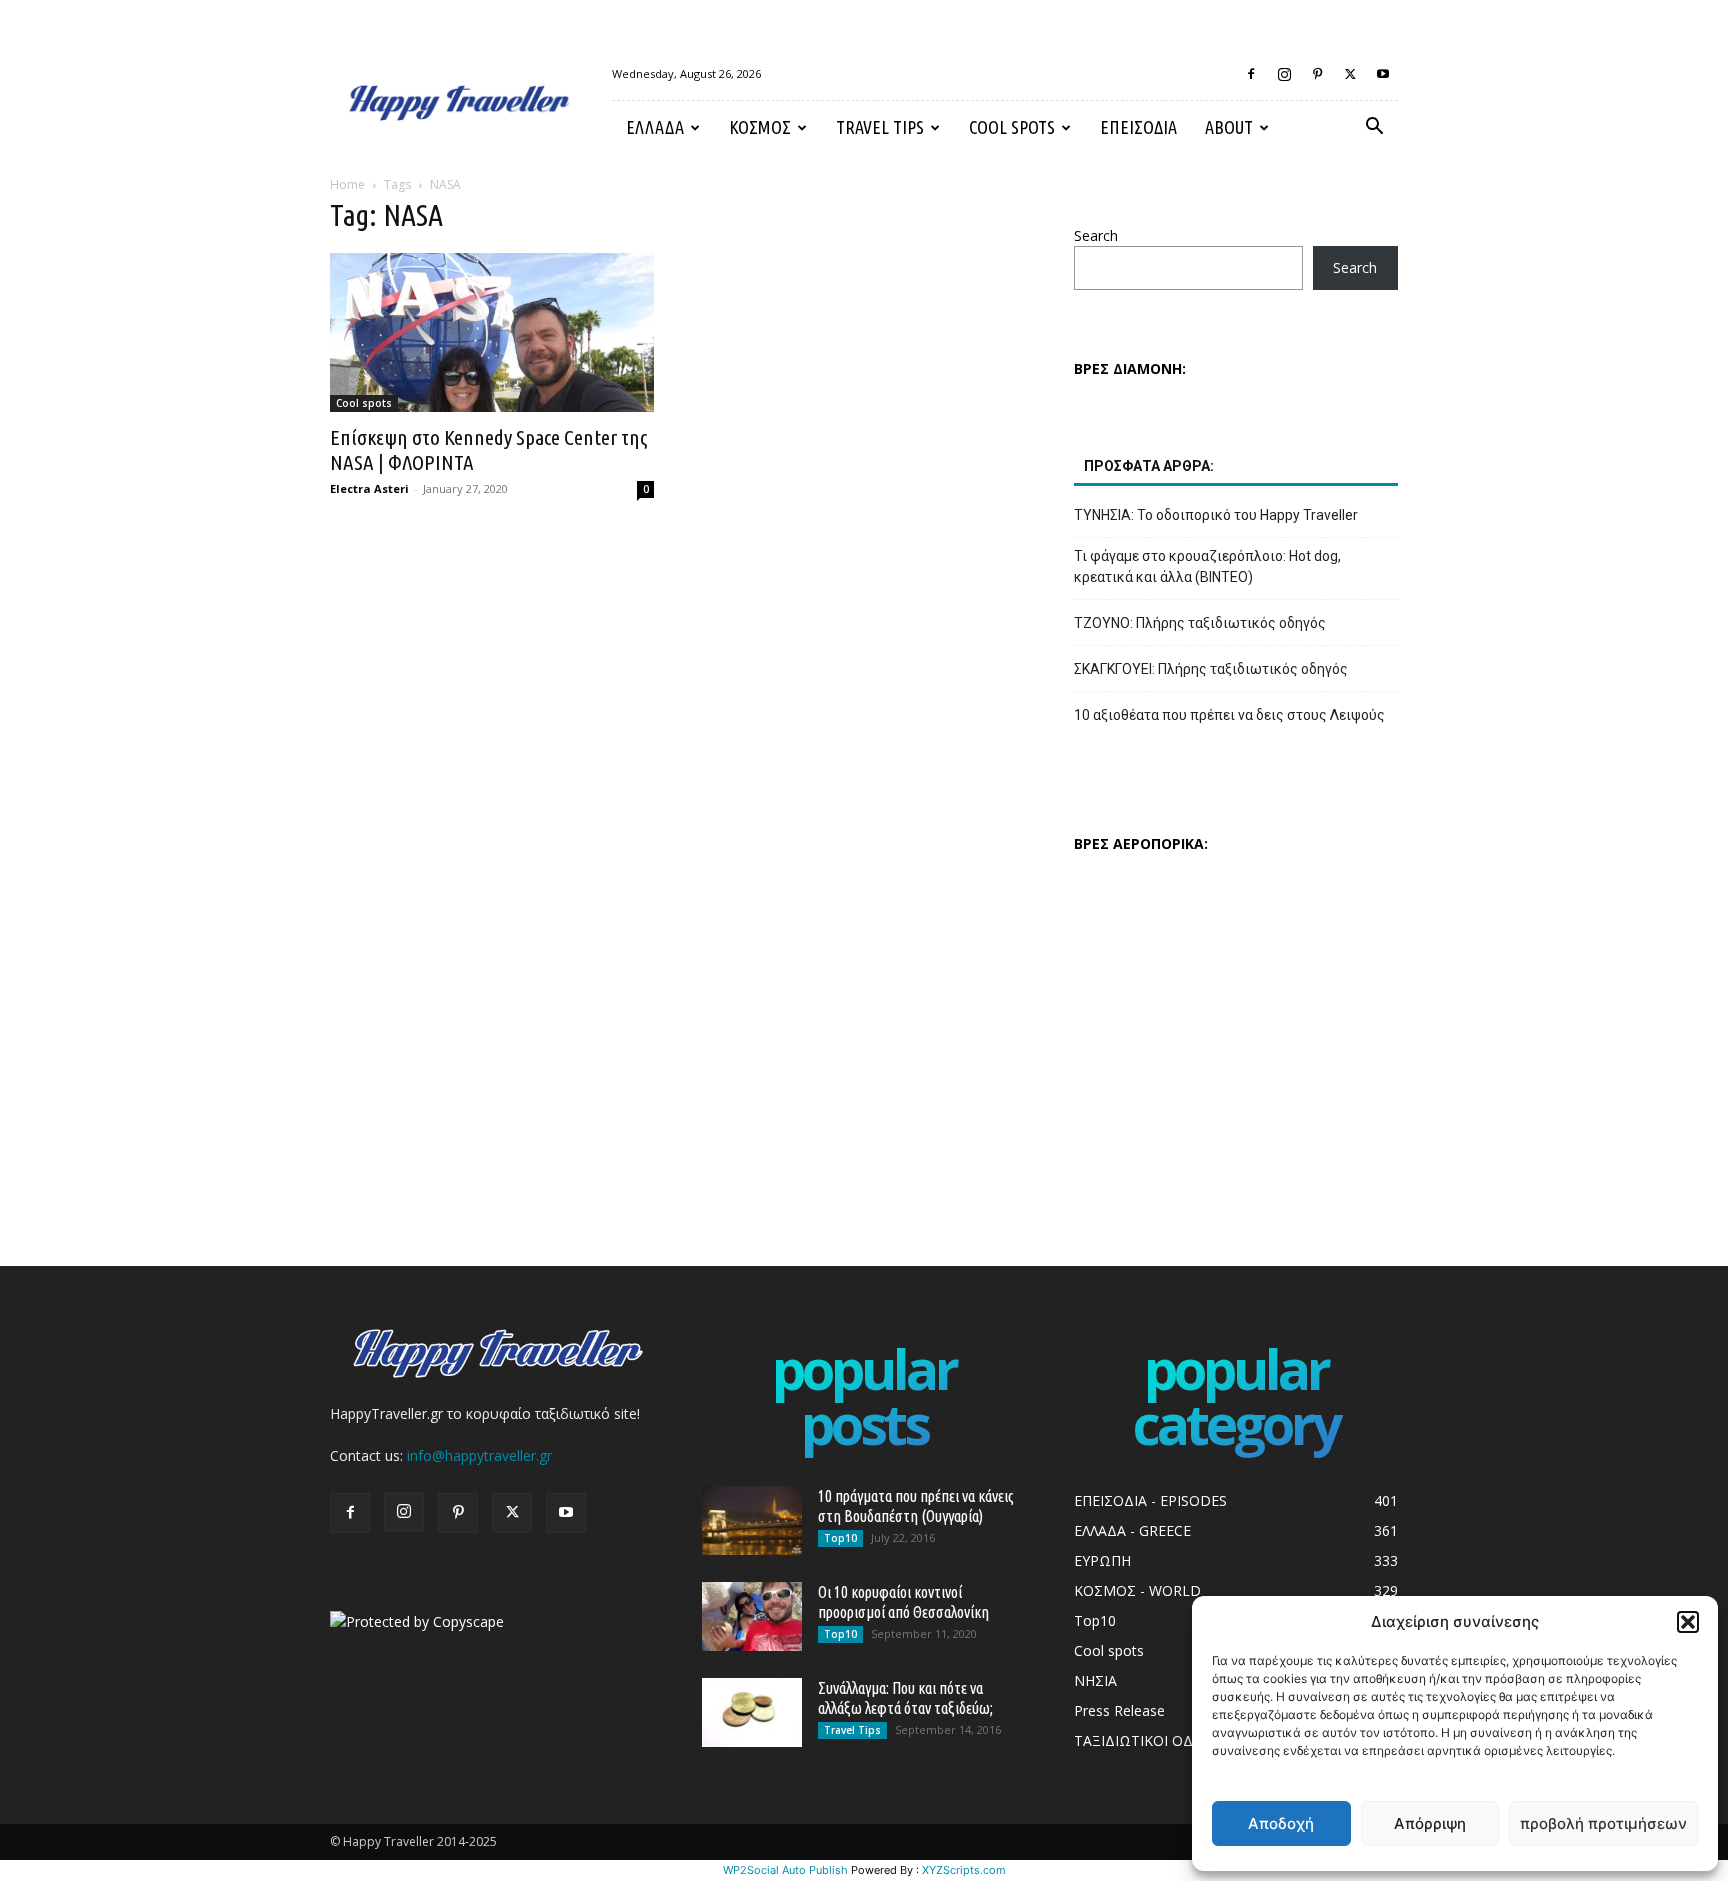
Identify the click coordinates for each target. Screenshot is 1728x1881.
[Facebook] (1251, 74)
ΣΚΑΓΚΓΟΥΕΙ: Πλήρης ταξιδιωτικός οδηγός (1211, 669)
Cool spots (1012, 127)
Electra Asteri (369, 488)
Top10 (840, 1538)
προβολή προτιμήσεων (1603, 1823)
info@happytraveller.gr (479, 1455)
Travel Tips (880, 127)
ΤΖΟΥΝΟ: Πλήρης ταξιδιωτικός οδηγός (1200, 623)
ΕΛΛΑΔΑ (655, 127)
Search (1096, 235)
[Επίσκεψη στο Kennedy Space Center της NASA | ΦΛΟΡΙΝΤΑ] (492, 332)
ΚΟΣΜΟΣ (760, 127)
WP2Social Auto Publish (785, 1870)
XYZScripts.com (964, 1870)
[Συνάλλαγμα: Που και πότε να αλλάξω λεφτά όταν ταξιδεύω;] (752, 1712)
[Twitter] (1350, 74)
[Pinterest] (1317, 74)
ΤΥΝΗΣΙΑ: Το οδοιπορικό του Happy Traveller (1216, 515)
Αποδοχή (1281, 1823)
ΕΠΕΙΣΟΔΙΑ (1138, 127)
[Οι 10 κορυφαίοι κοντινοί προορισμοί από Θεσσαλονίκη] (752, 1616)
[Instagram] (1284, 74)
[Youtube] (1383, 74)
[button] (1688, 1622)
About (1229, 127)
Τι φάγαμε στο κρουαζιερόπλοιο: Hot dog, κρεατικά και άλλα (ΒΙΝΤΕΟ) (1207, 566)
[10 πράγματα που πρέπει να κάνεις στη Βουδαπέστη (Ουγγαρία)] (752, 1520)
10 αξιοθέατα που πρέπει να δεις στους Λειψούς (1229, 715)
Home (347, 184)
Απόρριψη (1430, 1823)
